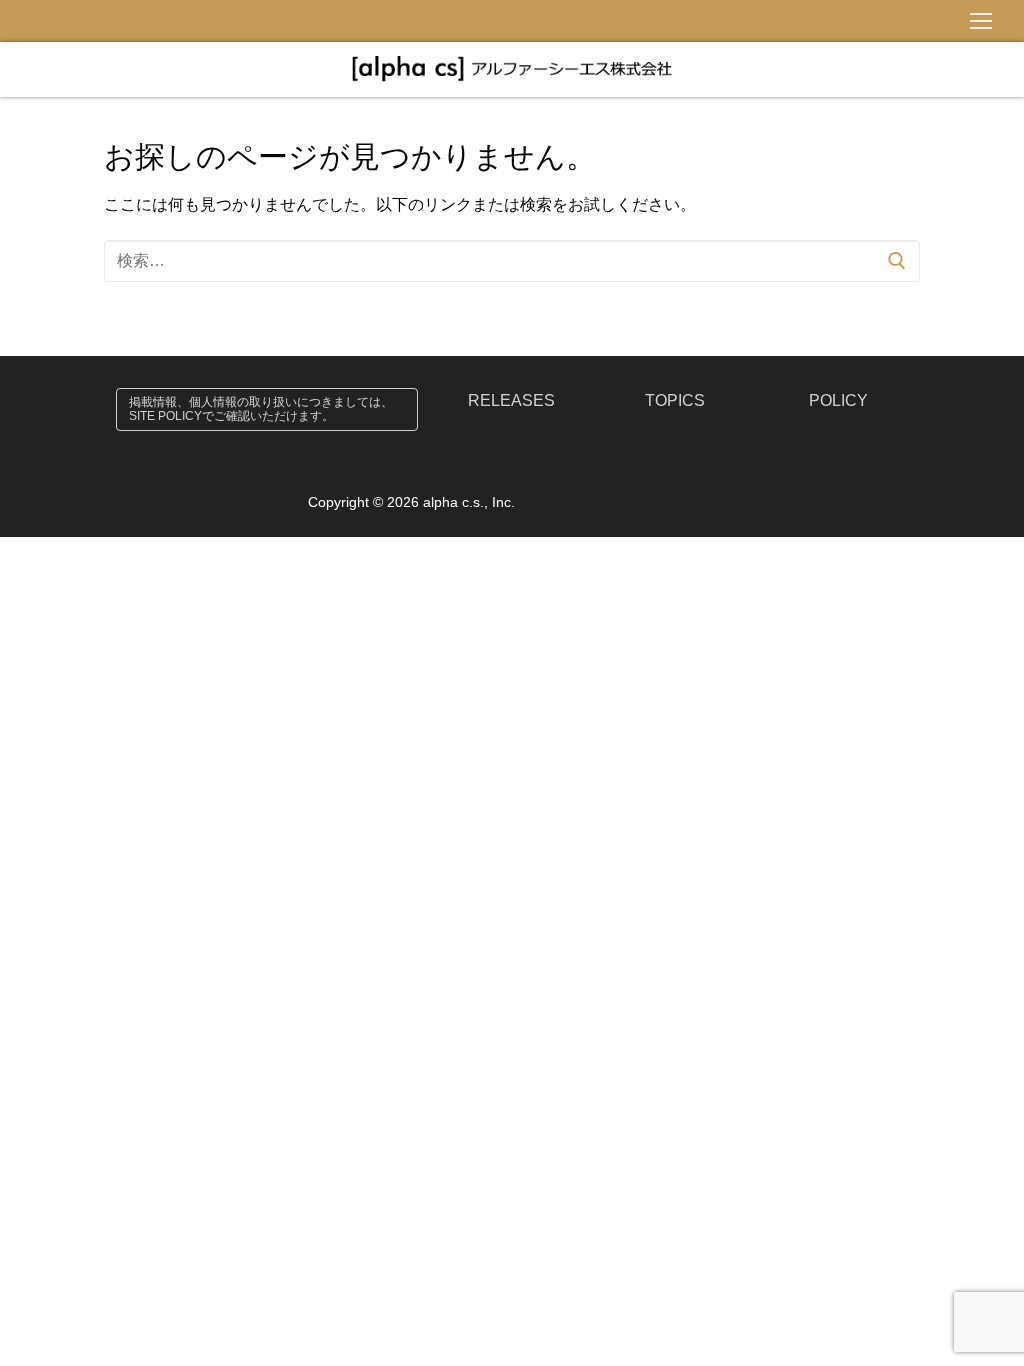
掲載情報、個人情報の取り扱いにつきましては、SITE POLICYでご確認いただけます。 (261, 409)
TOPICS (675, 400)
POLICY (838, 400)
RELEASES (511, 400)
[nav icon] (981, 21)
